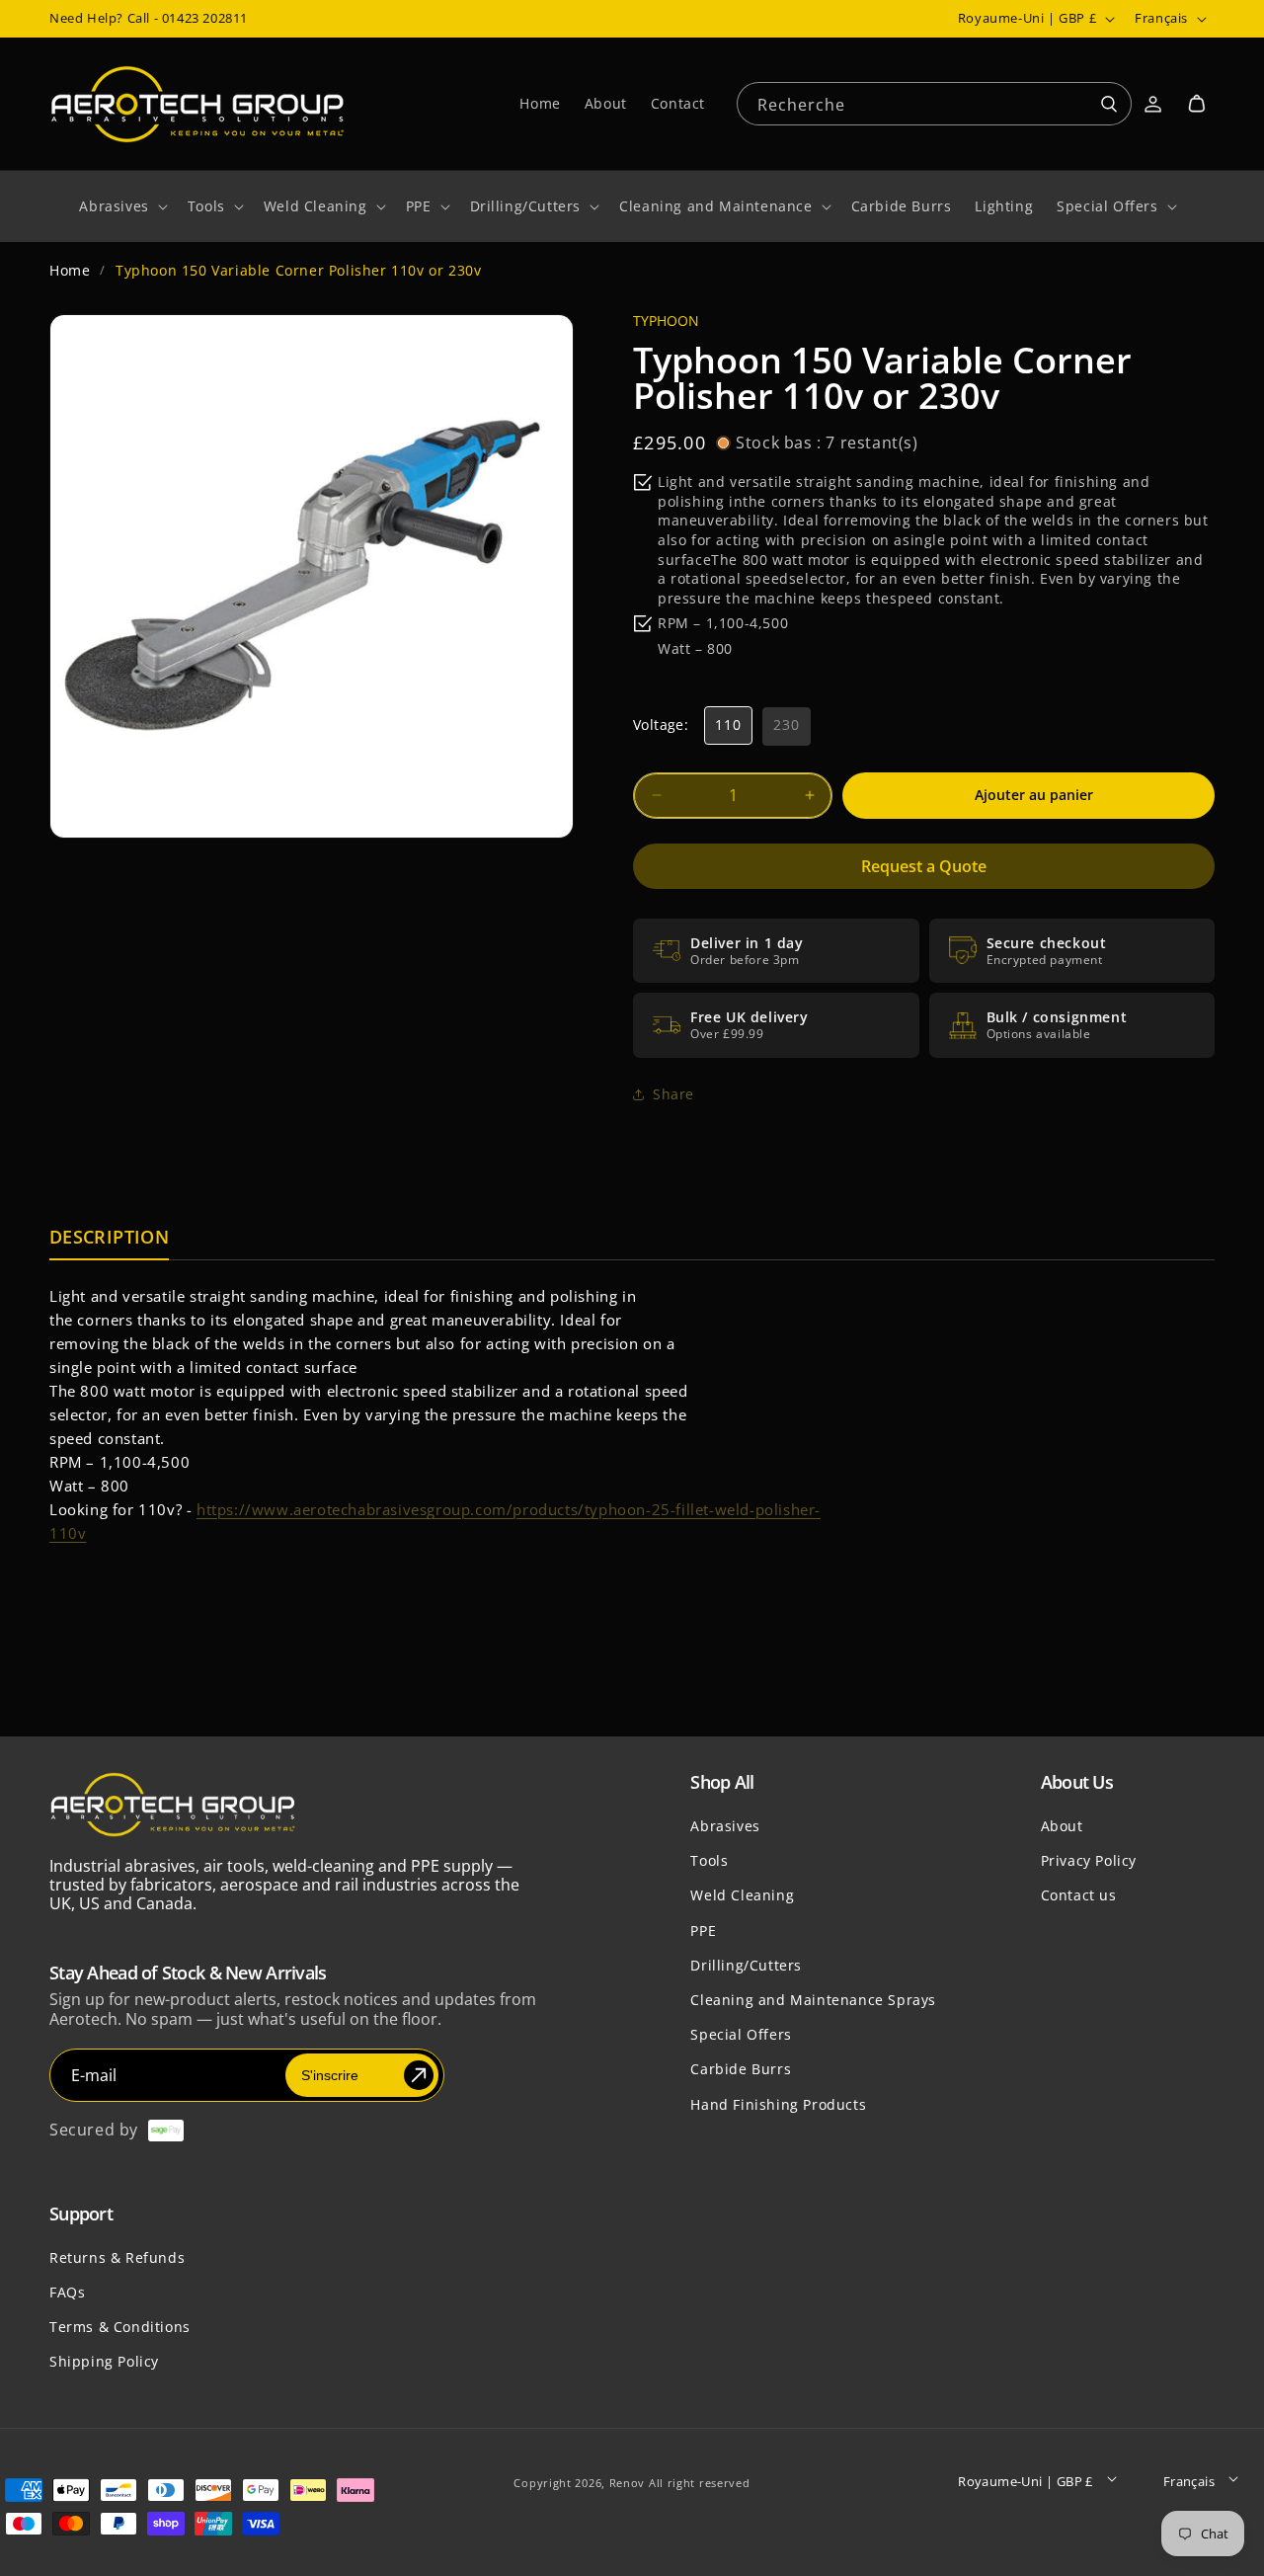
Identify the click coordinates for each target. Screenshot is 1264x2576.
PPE (703, 1931)
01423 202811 (205, 18)
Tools (709, 1860)
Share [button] (673, 1094)
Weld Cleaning (742, 1895)
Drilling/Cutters (746, 1965)
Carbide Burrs (741, 2069)
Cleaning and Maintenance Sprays (813, 2000)
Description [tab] (109, 1238)
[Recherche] (1109, 105)
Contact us (1079, 1895)
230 (787, 724)
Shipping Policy (104, 2361)
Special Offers (741, 2034)
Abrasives (725, 1826)
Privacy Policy (1089, 1860)
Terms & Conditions (120, 2327)
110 (728, 724)
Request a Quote (924, 866)
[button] (1197, 104)
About (1062, 1826)
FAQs (67, 2292)
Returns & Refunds (117, 2257)
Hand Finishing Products (778, 2104)
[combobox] (934, 102)
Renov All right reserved (680, 2483)
